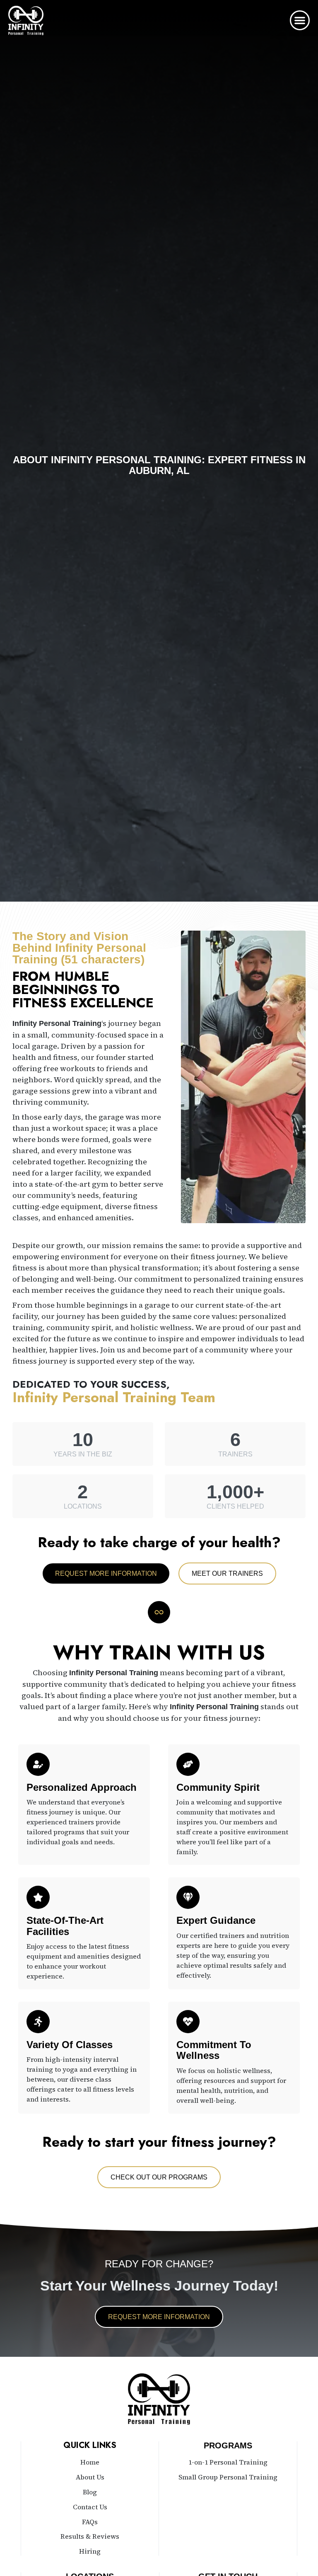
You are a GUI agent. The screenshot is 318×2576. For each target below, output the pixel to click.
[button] (300, 20)
